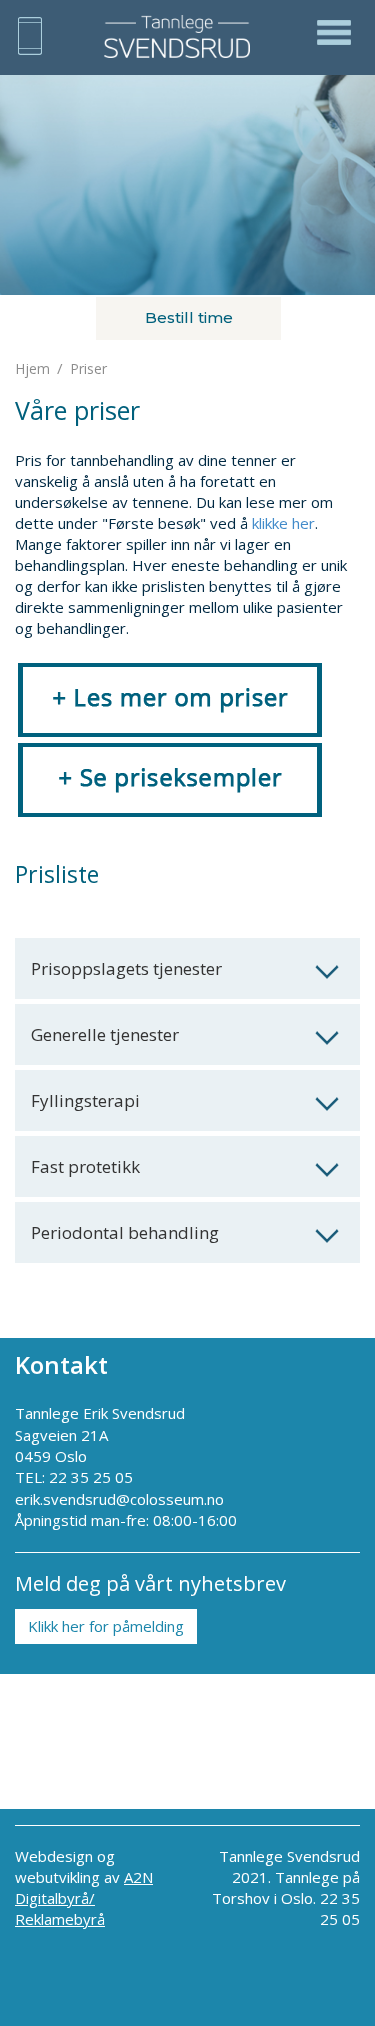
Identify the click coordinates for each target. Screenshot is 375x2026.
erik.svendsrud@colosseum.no (119, 1499)
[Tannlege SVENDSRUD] (185, 36)
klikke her (283, 523)
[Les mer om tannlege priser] (170, 698)
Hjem (32, 368)
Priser (88, 368)
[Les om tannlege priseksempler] (170, 778)
